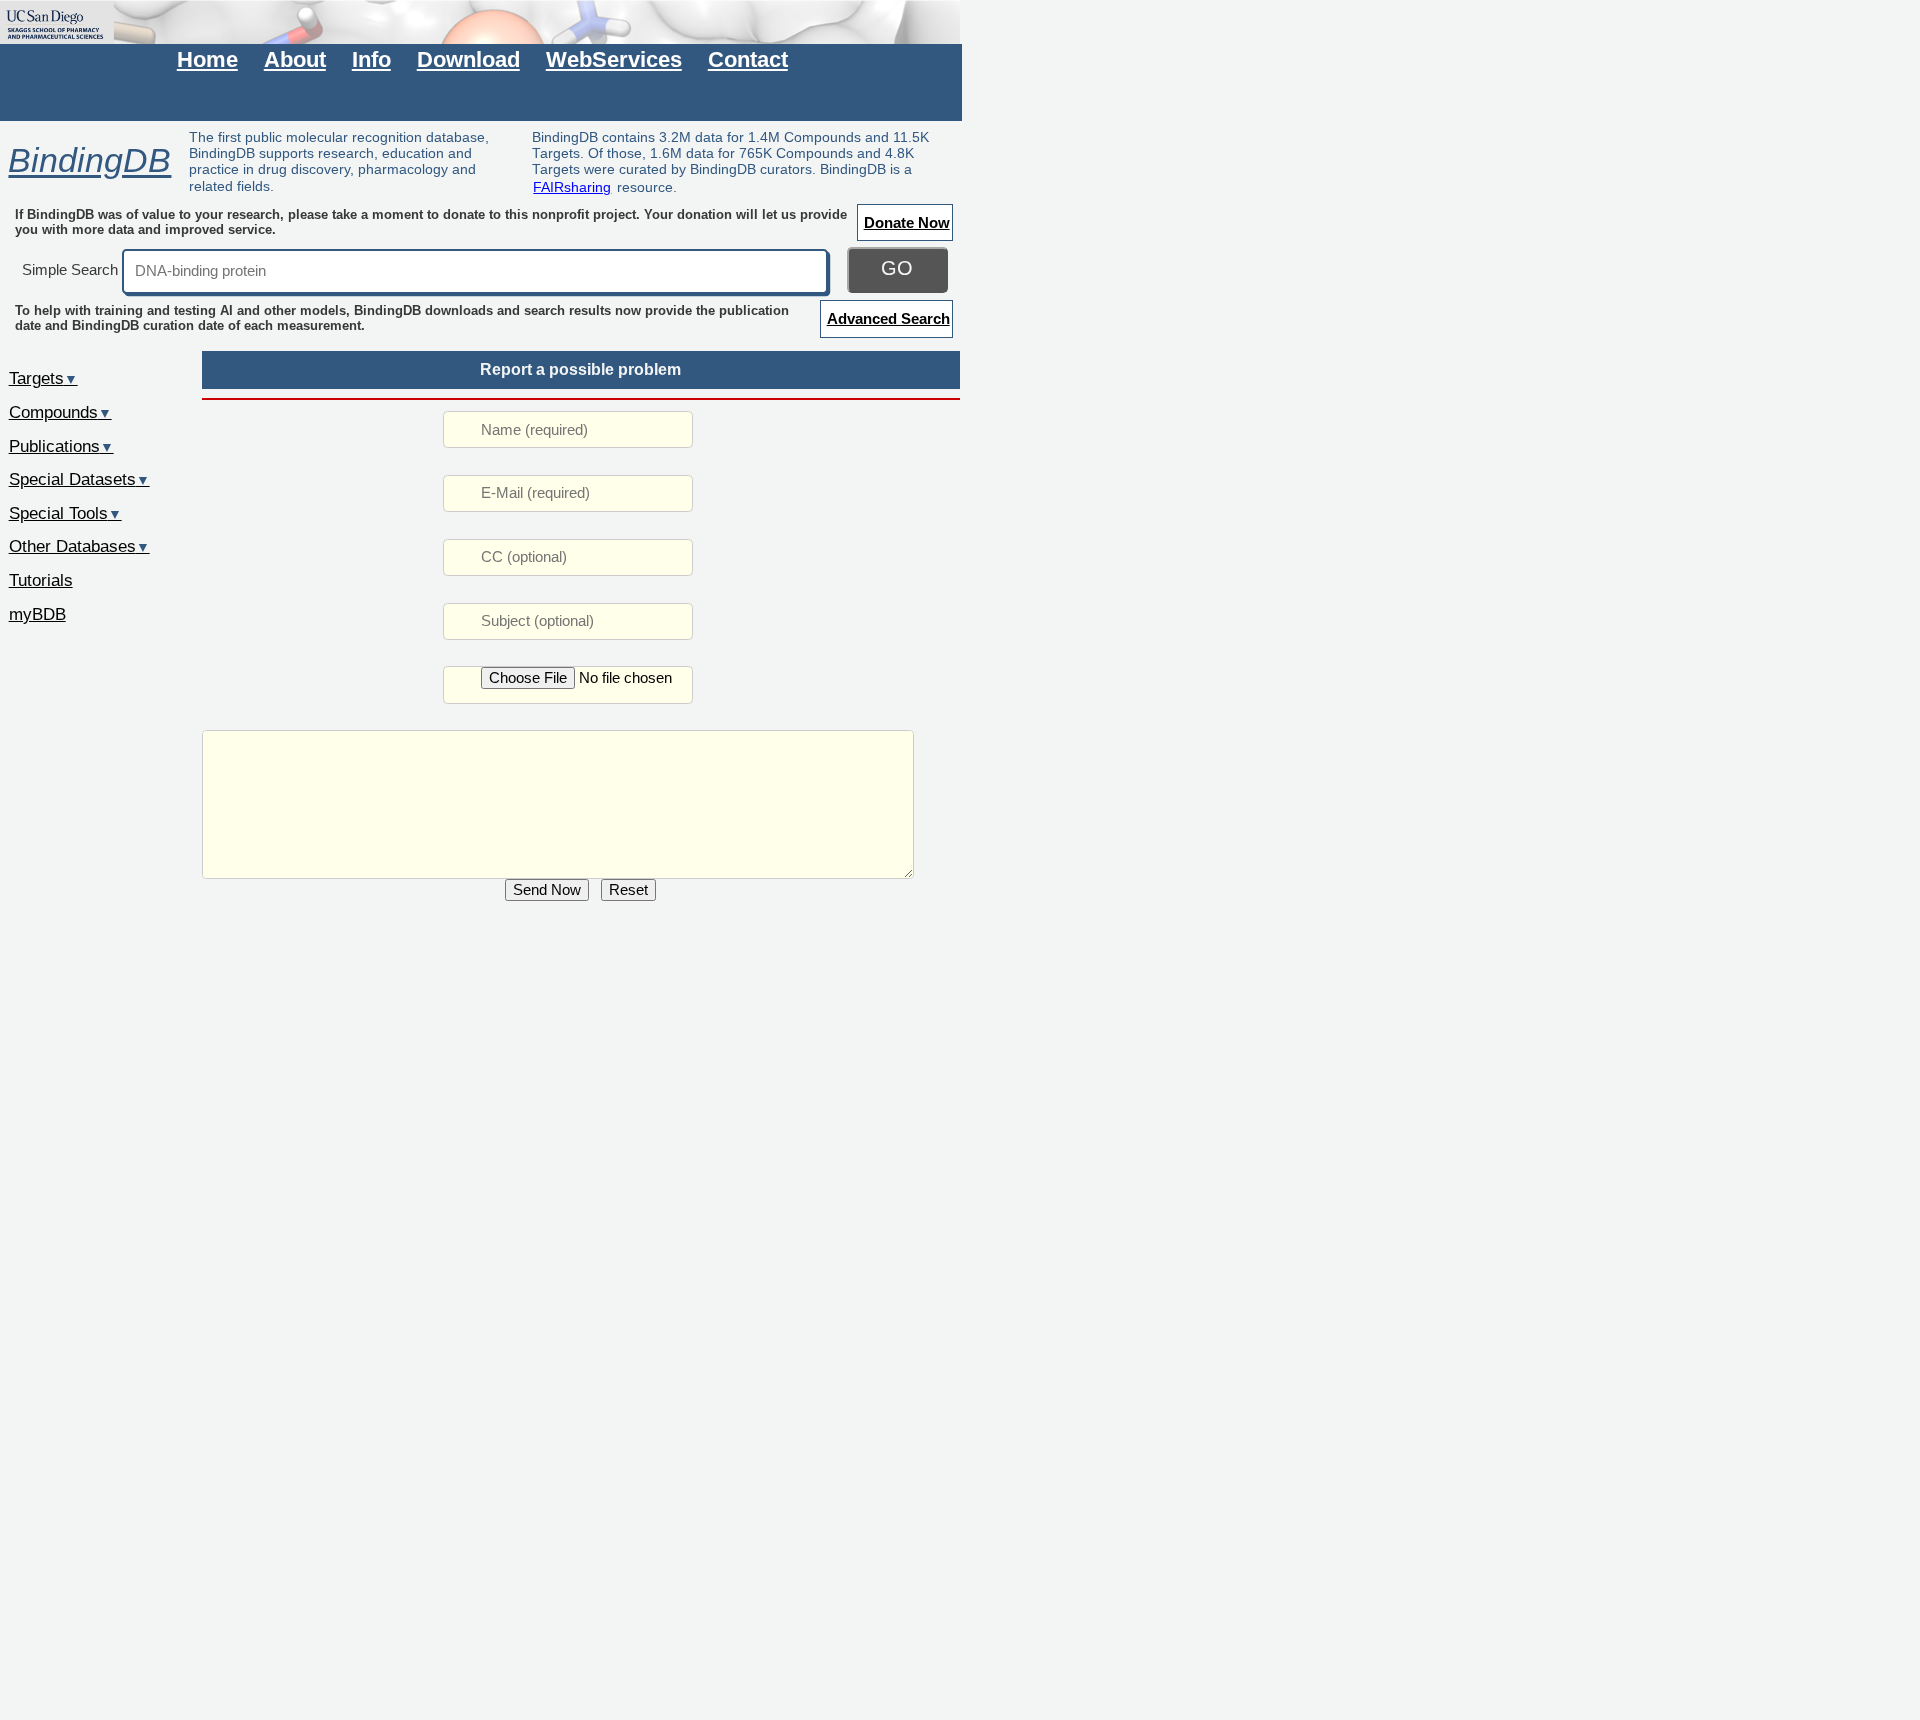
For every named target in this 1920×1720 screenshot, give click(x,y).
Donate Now (907, 222)
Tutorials (41, 580)
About (295, 59)
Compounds (60, 412)
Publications (61, 446)
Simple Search (70, 269)
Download (468, 59)
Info (371, 59)
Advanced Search (888, 318)
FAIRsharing (572, 187)
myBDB (37, 614)
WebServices (614, 59)
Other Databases (79, 546)
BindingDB (89, 161)
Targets (43, 378)
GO (897, 268)
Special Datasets (79, 479)
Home (207, 59)
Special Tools (65, 513)
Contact (748, 59)
